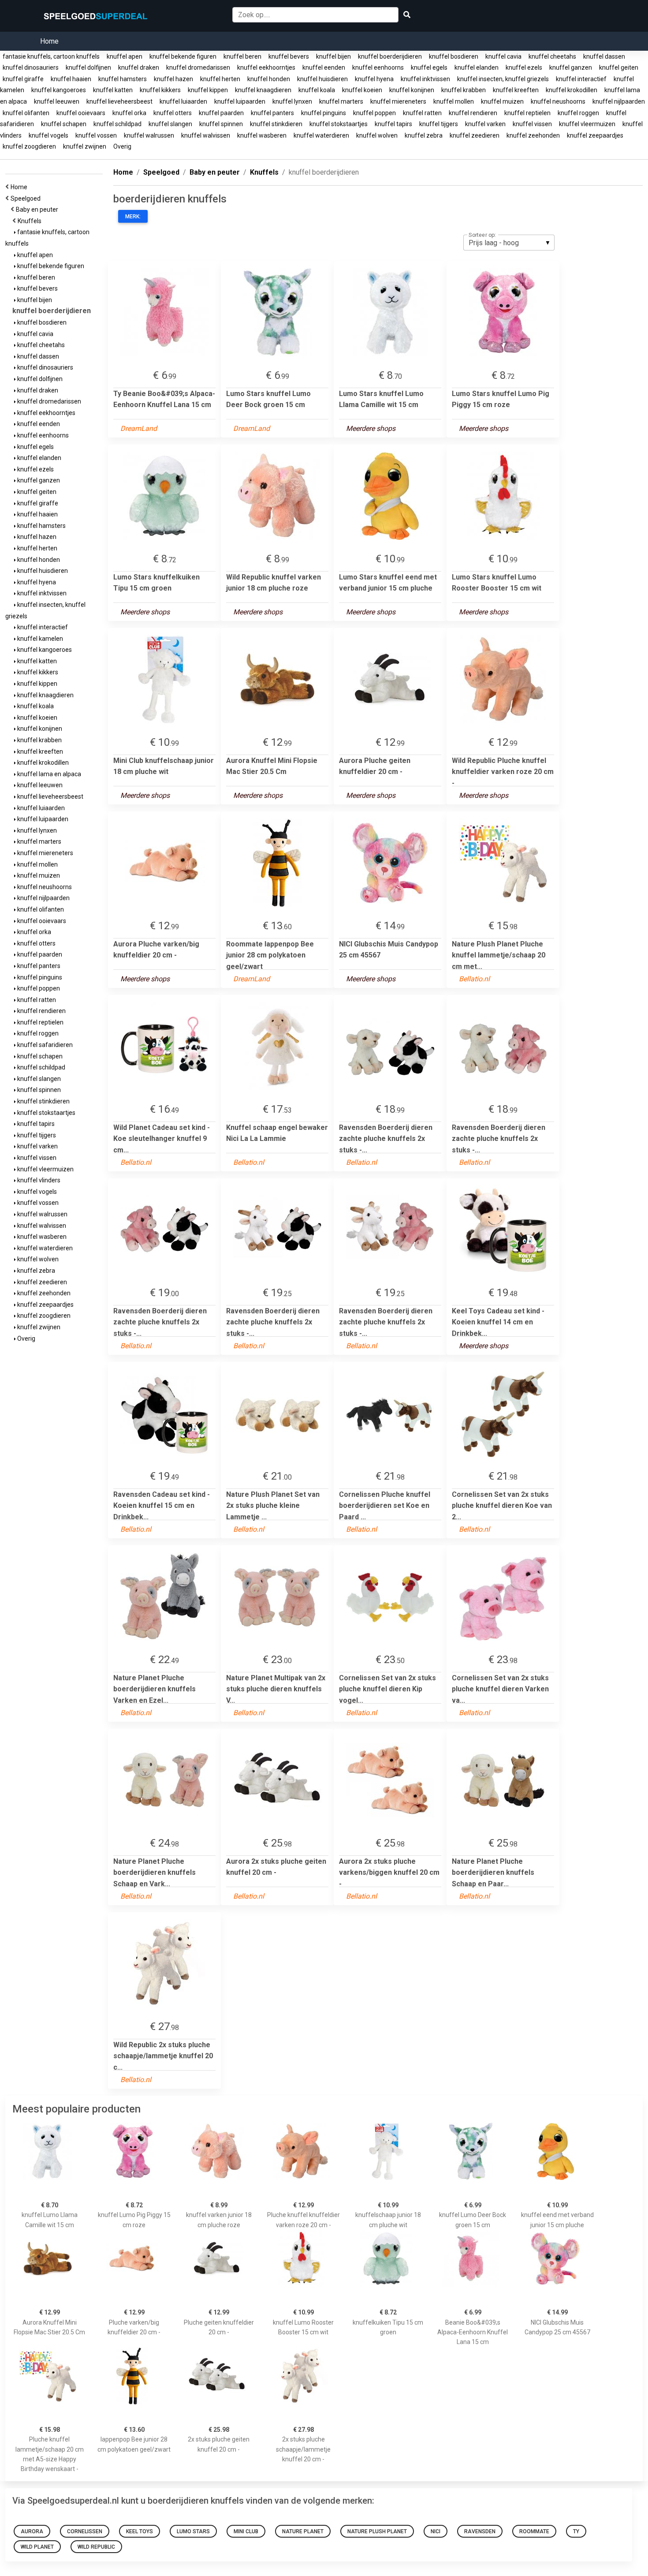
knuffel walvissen (206, 135)
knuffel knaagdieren (263, 90)
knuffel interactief (581, 79)
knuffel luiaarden (183, 101)
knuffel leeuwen (57, 101)
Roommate (534, 2531)
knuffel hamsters (123, 79)
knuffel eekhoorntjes (266, 67)
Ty (576, 2531)
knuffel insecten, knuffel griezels (503, 79)
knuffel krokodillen (572, 90)
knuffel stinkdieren (276, 124)
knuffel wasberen (262, 135)
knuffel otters (173, 113)
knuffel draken (139, 67)
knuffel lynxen (292, 101)
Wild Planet (37, 2547)
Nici (436, 2531)
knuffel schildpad (117, 124)
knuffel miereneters (398, 101)
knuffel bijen (333, 56)
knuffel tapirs (393, 124)
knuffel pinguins (324, 113)
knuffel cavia (503, 56)
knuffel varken (485, 124)
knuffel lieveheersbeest (119, 101)
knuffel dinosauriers (31, 67)
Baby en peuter (38, 209)
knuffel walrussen (149, 135)
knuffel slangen (170, 124)
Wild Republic (96, 2547)
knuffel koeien (362, 90)
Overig (122, 146)
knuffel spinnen (221, 124)
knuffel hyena (374, 79)
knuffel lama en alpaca (48, 774)
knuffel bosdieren (454, 56)
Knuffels (31, 221)
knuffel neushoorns (558, 101)
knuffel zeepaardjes (595, 135)
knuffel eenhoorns (378, 67)
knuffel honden (269, 79)
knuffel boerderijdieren (390, 56)
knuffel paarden (221, 113)
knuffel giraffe (23, 79)
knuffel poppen (374, 113)
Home (49, 41)
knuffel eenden (324, 67)
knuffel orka (129, 113)
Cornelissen (85, 2531)
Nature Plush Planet (377, 2531)
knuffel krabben (464, 90)
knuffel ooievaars (81, 113)
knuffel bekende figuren (183, 56)
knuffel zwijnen (85, 146)
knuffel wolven (377, 135)
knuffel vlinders (38, 1180)
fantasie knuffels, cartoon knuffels (51, 56)
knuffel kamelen (39, 639)
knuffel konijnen (412, 90)
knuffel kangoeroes (59, 90)
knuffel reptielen (527, 113)
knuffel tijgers (439, 124)
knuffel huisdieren (322, 79)
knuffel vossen (96, 135)
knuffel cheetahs (552, 56)
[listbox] (509, 243)
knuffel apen (125, 56)
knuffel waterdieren (321, 135)
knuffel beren (242, 56)
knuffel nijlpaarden (619, 101)
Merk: (133, 217)
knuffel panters (272, 113)
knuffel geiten (619, 67)
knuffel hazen (173, 79)
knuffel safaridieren (44, 1045)
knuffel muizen (502, 101)
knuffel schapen (64, 124)
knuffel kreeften (516, 90)
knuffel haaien (71, 79)
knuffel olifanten (26, 113)
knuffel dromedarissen (198, 67)
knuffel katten (113, 90)
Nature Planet (303, 2531)
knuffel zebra (424, 135)
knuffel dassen (604, 56)
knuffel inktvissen (425, 79)
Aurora (32, 2531)
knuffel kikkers (160, 90)
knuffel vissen (532, 124)
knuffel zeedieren (475, 135)
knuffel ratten (422, 113)
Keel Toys (140, 2531)
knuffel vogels (48, 135)
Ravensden (480, 2531)
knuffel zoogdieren (29, 146)
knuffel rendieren (473, 113)
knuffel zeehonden (533, 135)
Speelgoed (27, 198)
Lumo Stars (193, 2531)
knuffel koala (317, 90)
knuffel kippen (208, 90)
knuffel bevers (289, 56)
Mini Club (246, 2531)
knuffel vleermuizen (587, 124)
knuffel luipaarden (240, 101)
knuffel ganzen (571, 67)
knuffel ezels (524, 67)
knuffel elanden (477, 67)
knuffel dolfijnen (88, 67)
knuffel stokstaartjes (339, 124)
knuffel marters (341, 101)
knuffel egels (429, 67)
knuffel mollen (454, 101)
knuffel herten (220, 79)
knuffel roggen (578, 113)
